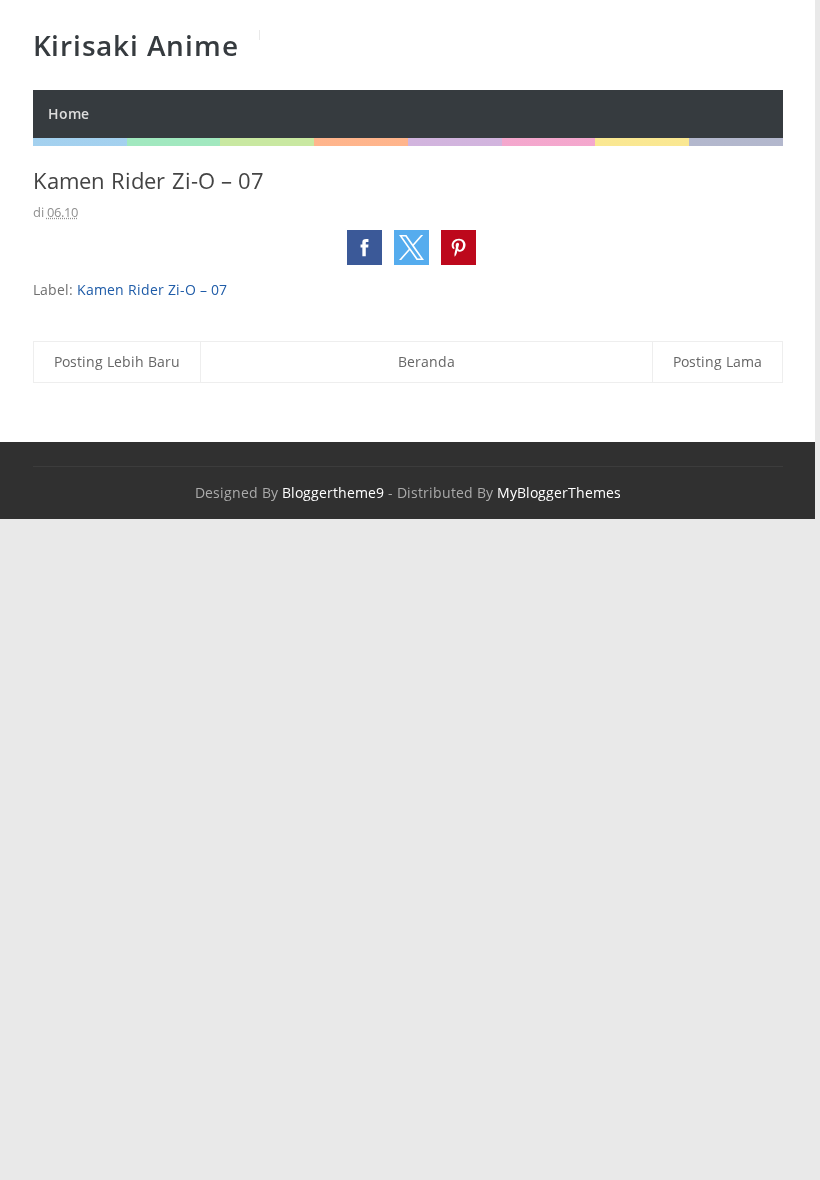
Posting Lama (717, 361)
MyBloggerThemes (559, 492)
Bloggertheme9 (333, 492)
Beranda (426, 361)
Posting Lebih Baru (117, 361)
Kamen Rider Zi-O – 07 (152, 289)
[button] (364, 247)
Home (68, 113)
